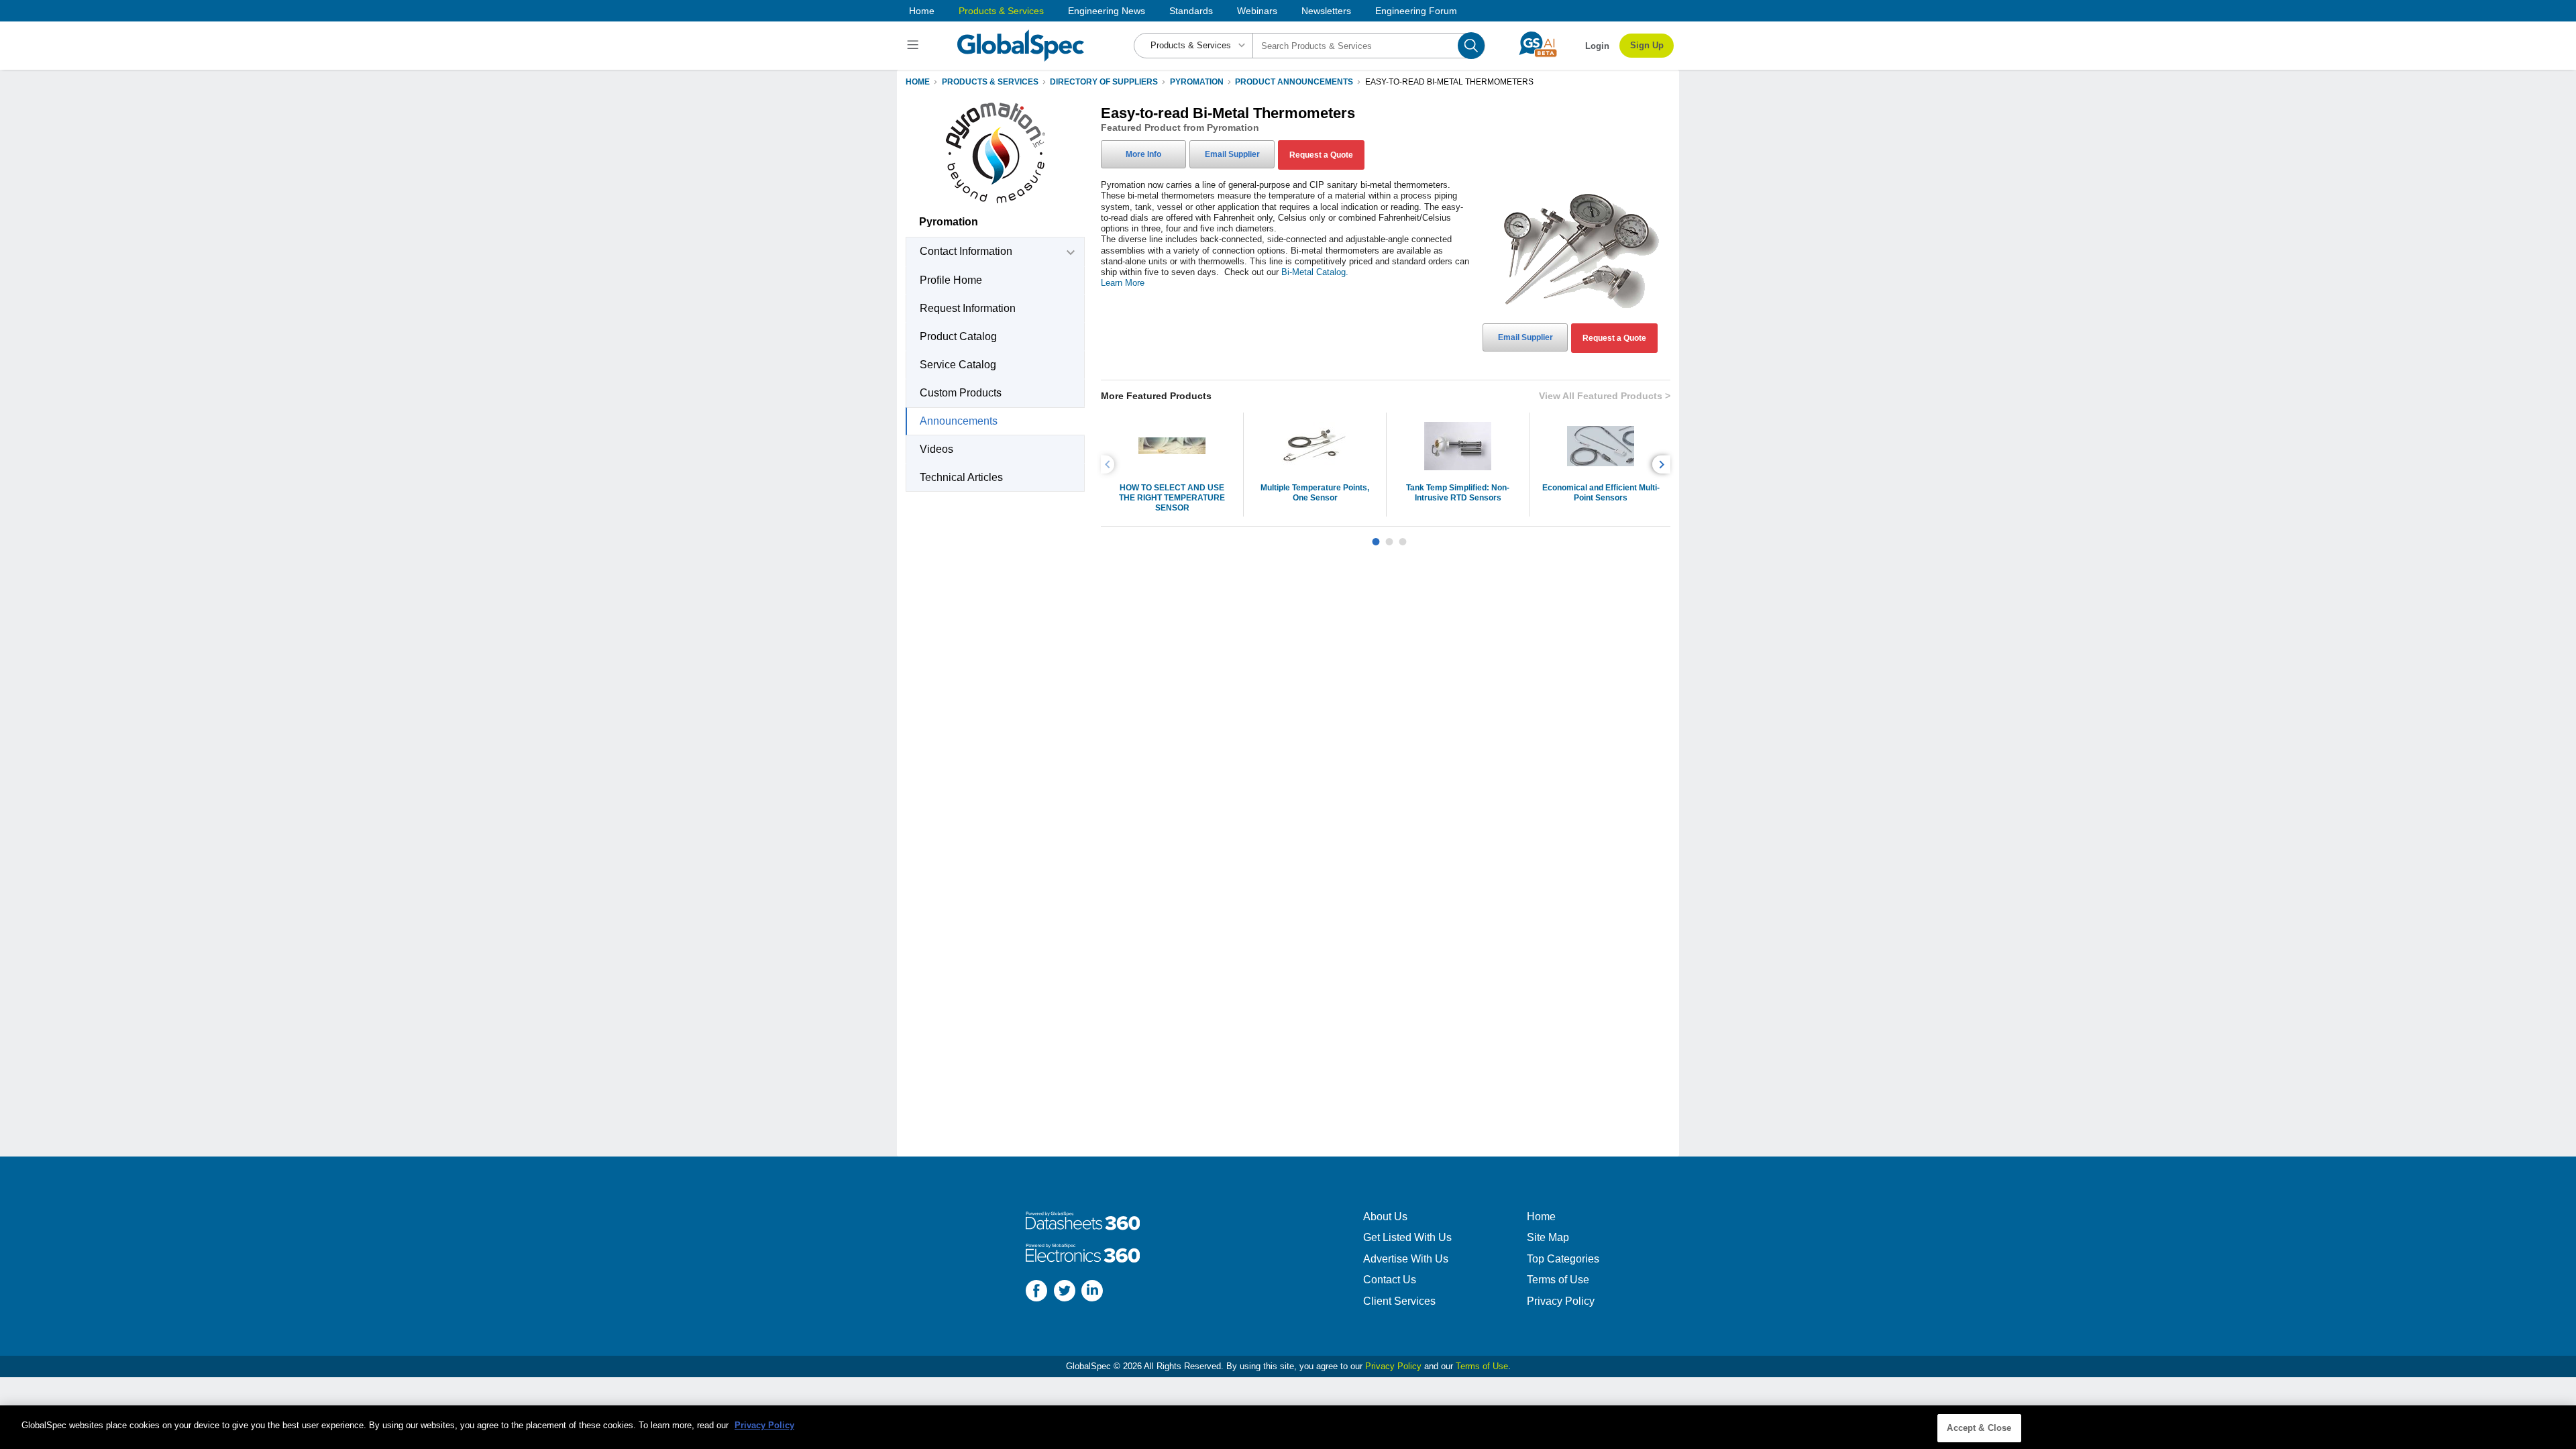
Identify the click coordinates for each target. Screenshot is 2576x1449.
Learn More (1123, 283)
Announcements (959, 421)
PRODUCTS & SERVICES (990, 82)
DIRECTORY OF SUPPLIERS (1104, 82)
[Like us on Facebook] (1036, 1292)
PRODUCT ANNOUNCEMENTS (1294, 82)
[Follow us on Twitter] (1065, 1292)
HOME (918, 82)
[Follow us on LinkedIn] (1092, 1292)
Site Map (1548, 1237)
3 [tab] (1403, 537)
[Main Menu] (915, 46)
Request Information (968, 308)
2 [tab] (1389, 537)
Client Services (1399, 1301)
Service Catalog (958, 365)
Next (1663, 465)
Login (1597, 46)
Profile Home (951, 280)
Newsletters (1326, 11)
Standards (1191, 11)
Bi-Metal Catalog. (1315, 272)
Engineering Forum (1416, 11)
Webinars (1257, 11)
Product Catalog (958, 336)
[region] (1288, 1427)
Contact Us (1390, 1280)
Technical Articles (961, 477)
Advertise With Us (1406, 1259)
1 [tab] (1376, 537)
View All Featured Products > (1605, 396)
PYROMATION (1197, 82)
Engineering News (1107, 11)
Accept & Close (1979, 1428)
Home (922, 11)
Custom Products (961, 393)
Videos (936, 449)
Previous (1110, 465)
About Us (1385, 1217)
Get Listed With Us (1407, 1237)
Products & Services (1001, 11)
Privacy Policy (1561, 1301)
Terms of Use (1558, 1280)
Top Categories (1563, 1259)
